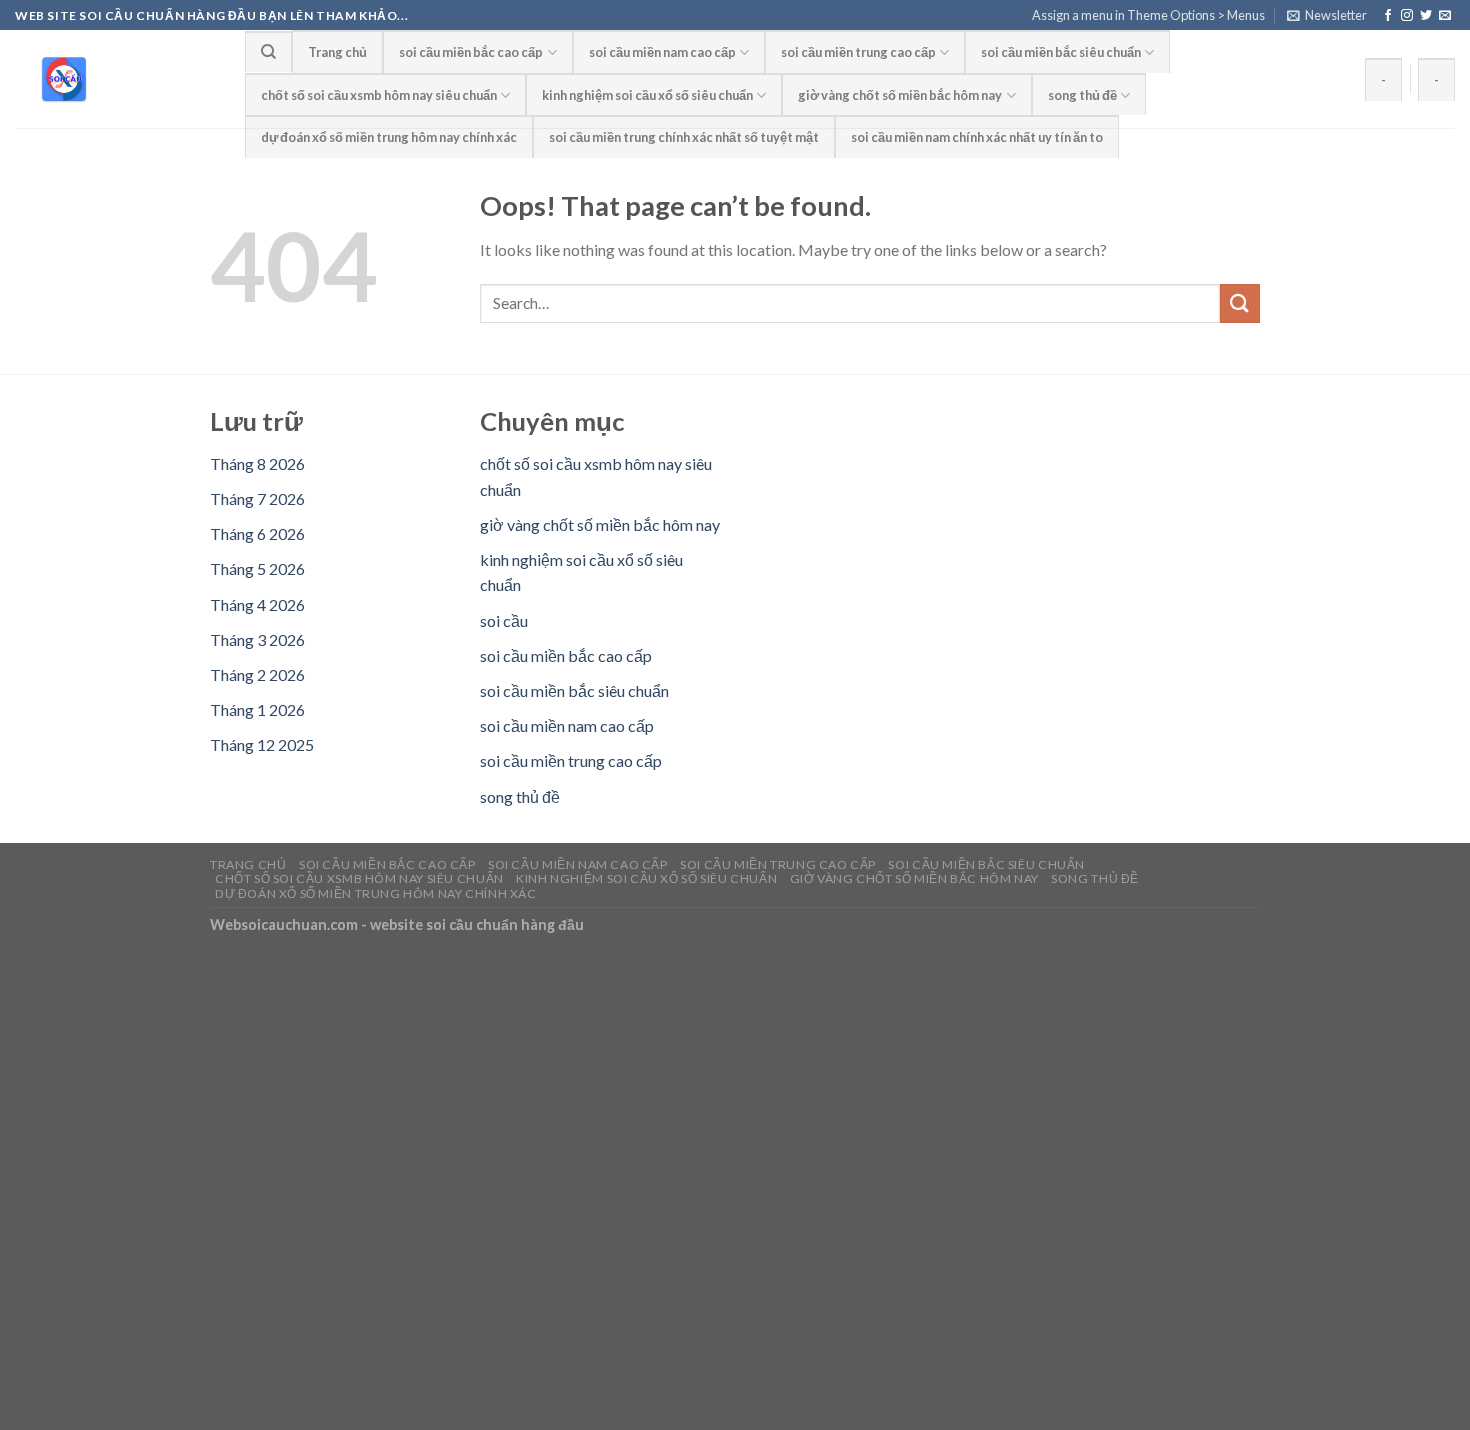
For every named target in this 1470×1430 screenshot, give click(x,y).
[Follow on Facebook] (1388, 16)
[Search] (268, 51)
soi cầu (504, 620)
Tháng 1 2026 (257, 709)
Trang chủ (337, 52)
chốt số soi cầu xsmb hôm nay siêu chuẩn (379, 95)
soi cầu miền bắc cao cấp (471, 52)
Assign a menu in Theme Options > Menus (1148, 15)
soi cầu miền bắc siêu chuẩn (1061, 52)
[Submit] (1240, 303)
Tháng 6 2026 (257, 533)
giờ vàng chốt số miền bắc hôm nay (900, 95)
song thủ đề (1082, 95)
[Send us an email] (1445, 16)
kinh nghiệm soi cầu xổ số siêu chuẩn (647, 95)
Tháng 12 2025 (262, 744)
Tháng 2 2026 (257, 674)
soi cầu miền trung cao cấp (858, 52)
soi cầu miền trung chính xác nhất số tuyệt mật (684, 137)
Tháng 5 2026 (257, 568)
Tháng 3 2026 (257, 639)
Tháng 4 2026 (257, 604)
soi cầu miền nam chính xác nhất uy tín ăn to (977, 137)
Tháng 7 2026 (257, 498)
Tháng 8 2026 (257, 463)
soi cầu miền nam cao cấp (662, 52)
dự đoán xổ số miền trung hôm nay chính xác (389, 137)
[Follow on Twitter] (1426, 16)
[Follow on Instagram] (1407, 16)
